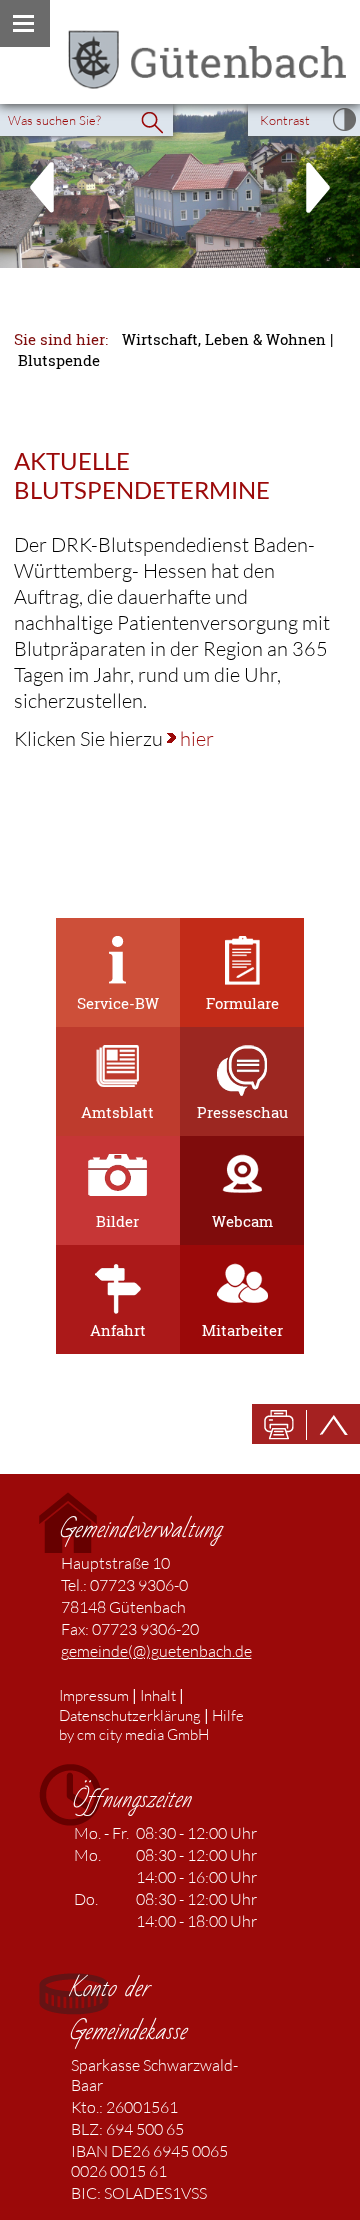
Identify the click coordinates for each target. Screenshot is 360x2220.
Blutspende (59, 360)
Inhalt (158, 1695)
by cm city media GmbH (134, 1734)
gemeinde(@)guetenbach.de (156, 1651)
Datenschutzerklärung (130, 1715)
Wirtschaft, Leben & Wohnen (224, 339)
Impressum (94, 1695)
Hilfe (228, 1715)
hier (197, 738)
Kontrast (285, 120)
